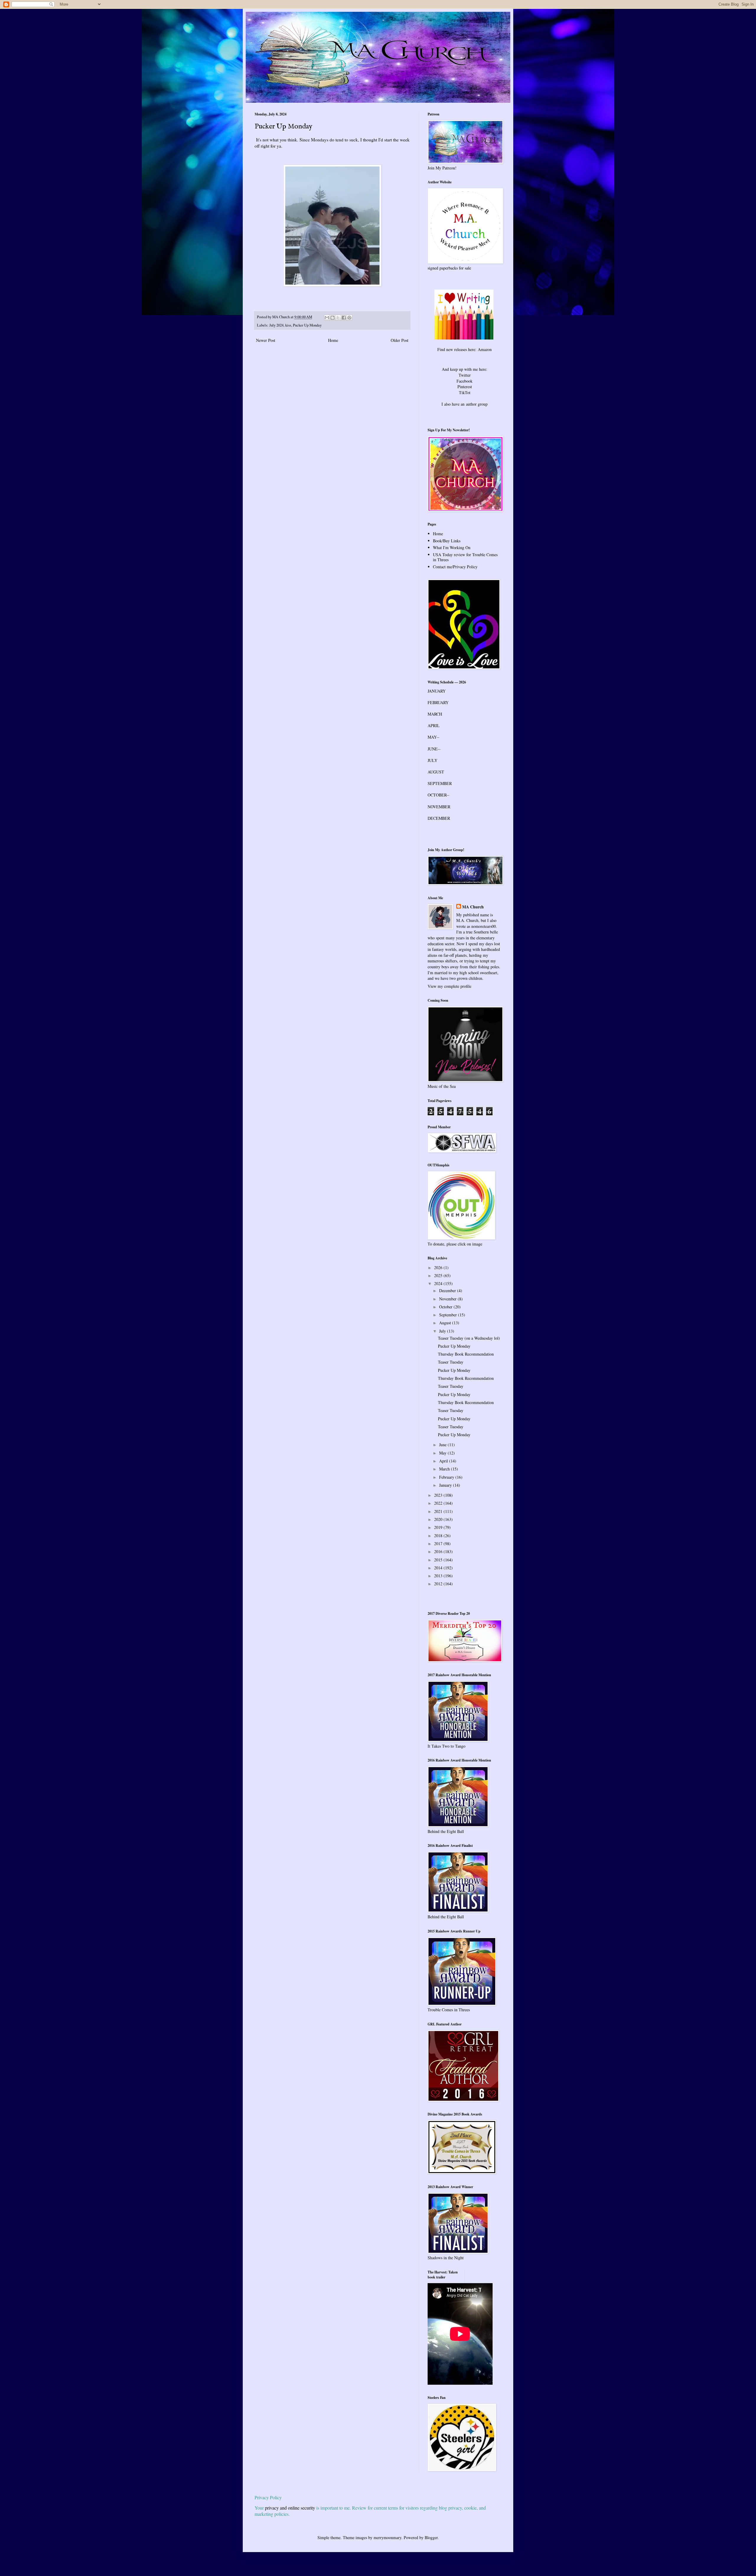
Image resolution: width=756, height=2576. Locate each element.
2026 (439, 1267)
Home (333, 340)
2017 (439, 1544)
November (448, 1299)
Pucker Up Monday (307, 325)
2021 (439, 1511)
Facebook (465, 381)
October (446, 1307)
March (445, 1469)
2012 (439, 1584)
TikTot (465, 392)
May (443, 1453)
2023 (439, 1495)
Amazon (485, 349)
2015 (439, 1560)
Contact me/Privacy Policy (455, 567)
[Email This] (327, 318)
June (443, 1445)
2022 (439, 1503)
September (449, 1315)
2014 (439, 1568)
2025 (439, 1275)
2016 (439, 1551)
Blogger (431, 2537)
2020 (439, 1519)
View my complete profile (449, 986)
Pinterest (465, 387)
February (447, 1477)
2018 (439, 1536)
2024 (439, 1283)
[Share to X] (338, 318)
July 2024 (276, 325)
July (443, 1331)
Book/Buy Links (447, 541)
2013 (439, 1576)
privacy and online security (290, 2508)
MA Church (473, 907)
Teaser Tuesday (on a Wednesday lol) (469, 1338)
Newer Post (266, 340)
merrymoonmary (387, 2537)
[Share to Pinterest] (349, 318)
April (444, 1461)
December (448, 1291)
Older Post (400, 340)
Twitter (465, 375)
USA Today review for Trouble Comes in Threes (465, 557)
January (446, 1485)
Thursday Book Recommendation (466, 1354)
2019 (439, 1527)
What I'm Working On (452, 547)
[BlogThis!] (333, 318)
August (446, 1323)
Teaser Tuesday (451, 1362)
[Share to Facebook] (344, 318)
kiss (288, 325)
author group (477, 404)
